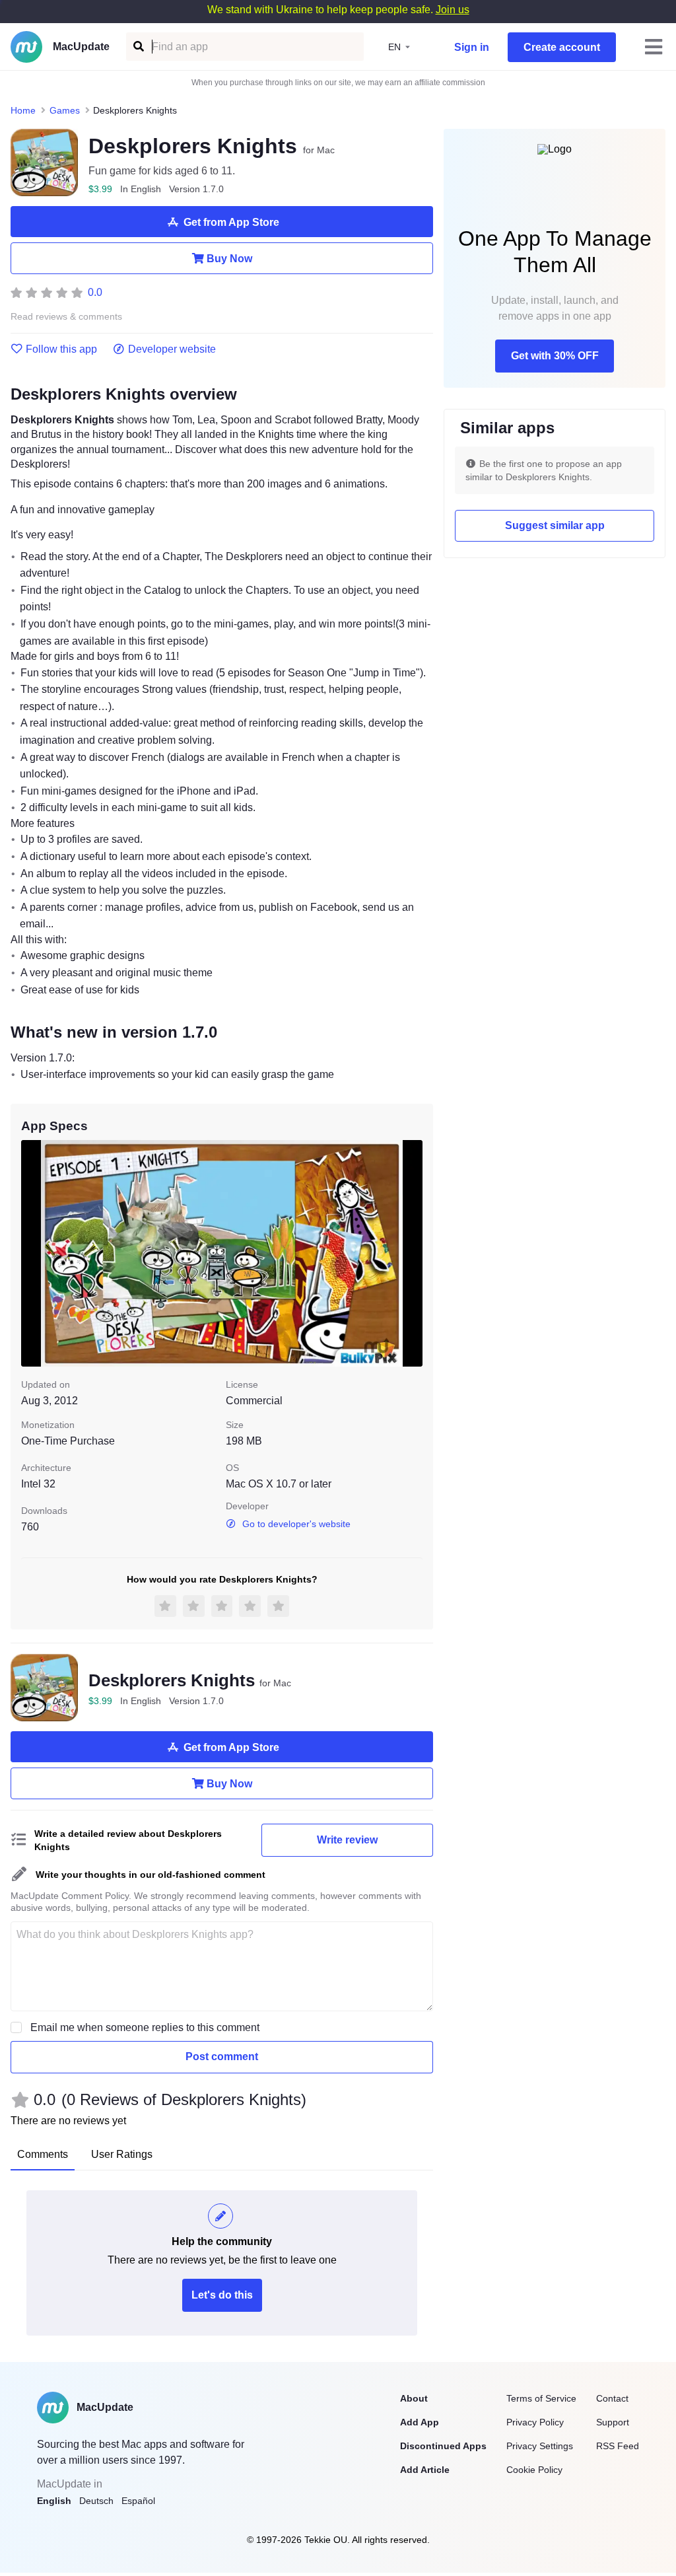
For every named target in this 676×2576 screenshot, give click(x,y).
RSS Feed (618, 2446)
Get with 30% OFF (555, 356)
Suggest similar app (555, 525)
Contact (612, 2398)
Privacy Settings (540, 2446)
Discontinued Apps (443, 2446)
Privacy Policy (535, 2422)
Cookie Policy (534, 2470)
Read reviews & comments (66, 317)
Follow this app (61, 349)
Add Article (425, 2470)
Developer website (172, 349)
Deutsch (96, 2501)
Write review (347, 1840)
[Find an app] (138, 47)
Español (138, 2501)
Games (65, 110)
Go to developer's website (296, 1524)
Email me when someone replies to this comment (145, 2027)
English (54, 2501)
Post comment (222, 2057)
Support (613, 2422)
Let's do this (222, 2295)
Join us (453, 10)
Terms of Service (541, 2398)
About (414, 2398)
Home (23, 110)
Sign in (472, 47)
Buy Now (229, 259)
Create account (562, 47)
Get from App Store (231, 222)
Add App (420, 2422)
